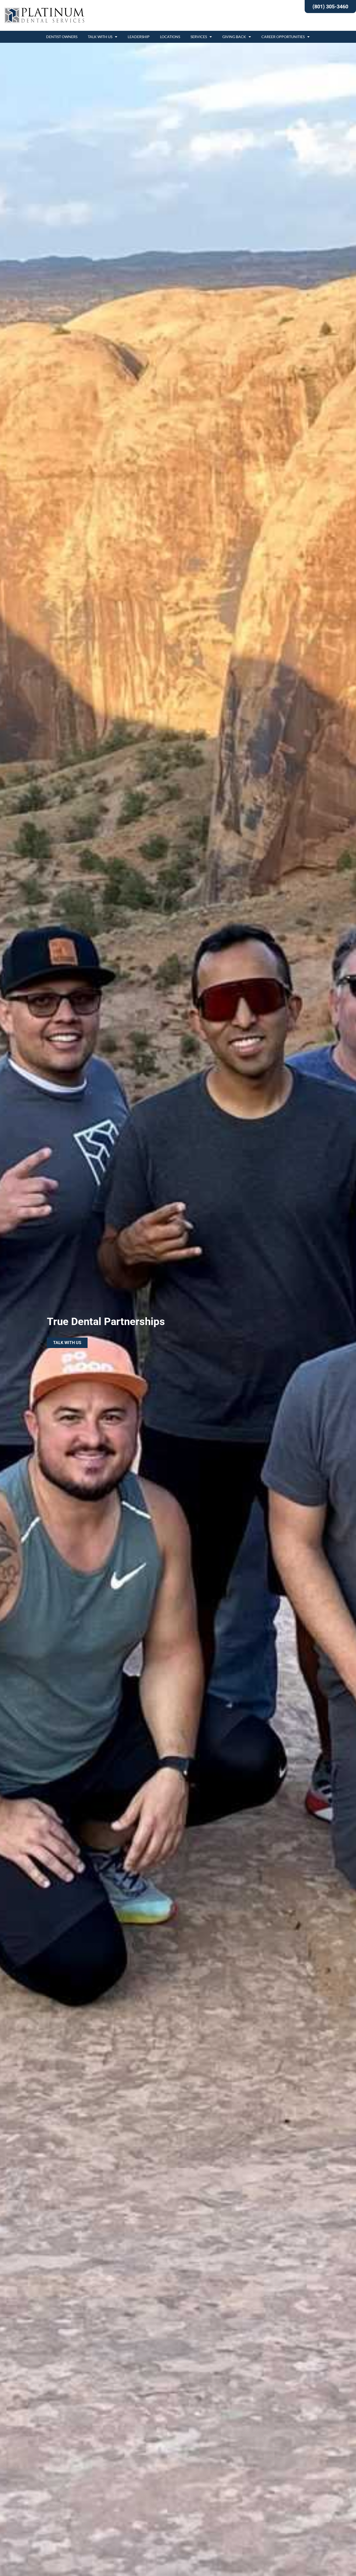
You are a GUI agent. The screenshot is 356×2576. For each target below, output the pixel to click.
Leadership (139, 37)
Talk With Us (100, 37)
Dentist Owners (62, 37)
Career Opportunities (283, 37)
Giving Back (234, 37)
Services (199, 37)
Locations (170, 37)
